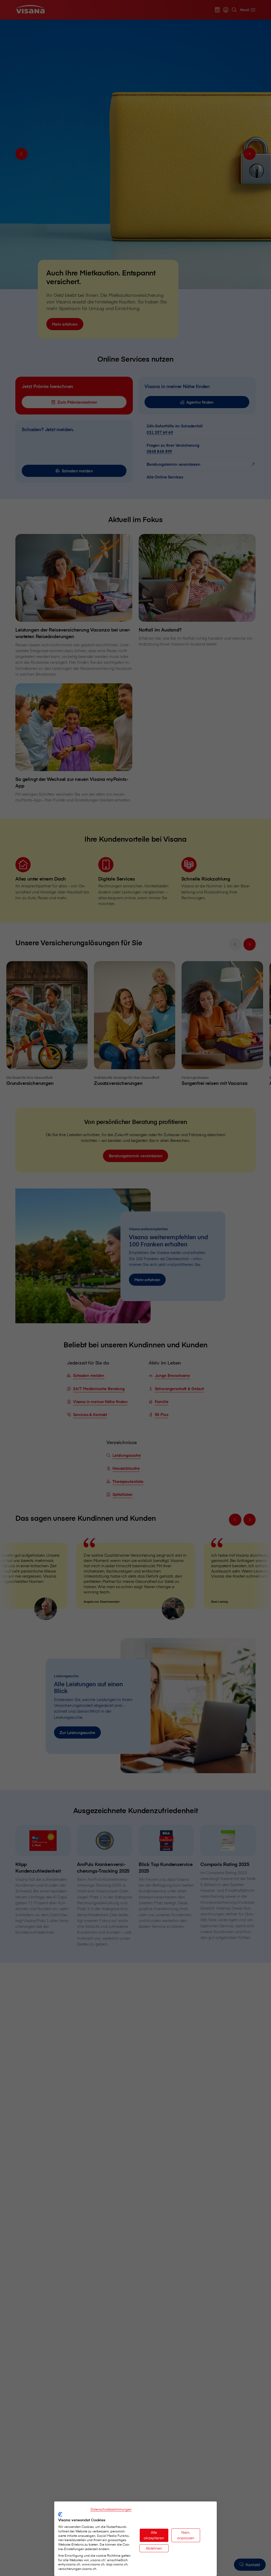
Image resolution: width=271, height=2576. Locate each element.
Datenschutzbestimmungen (111, 2509)
